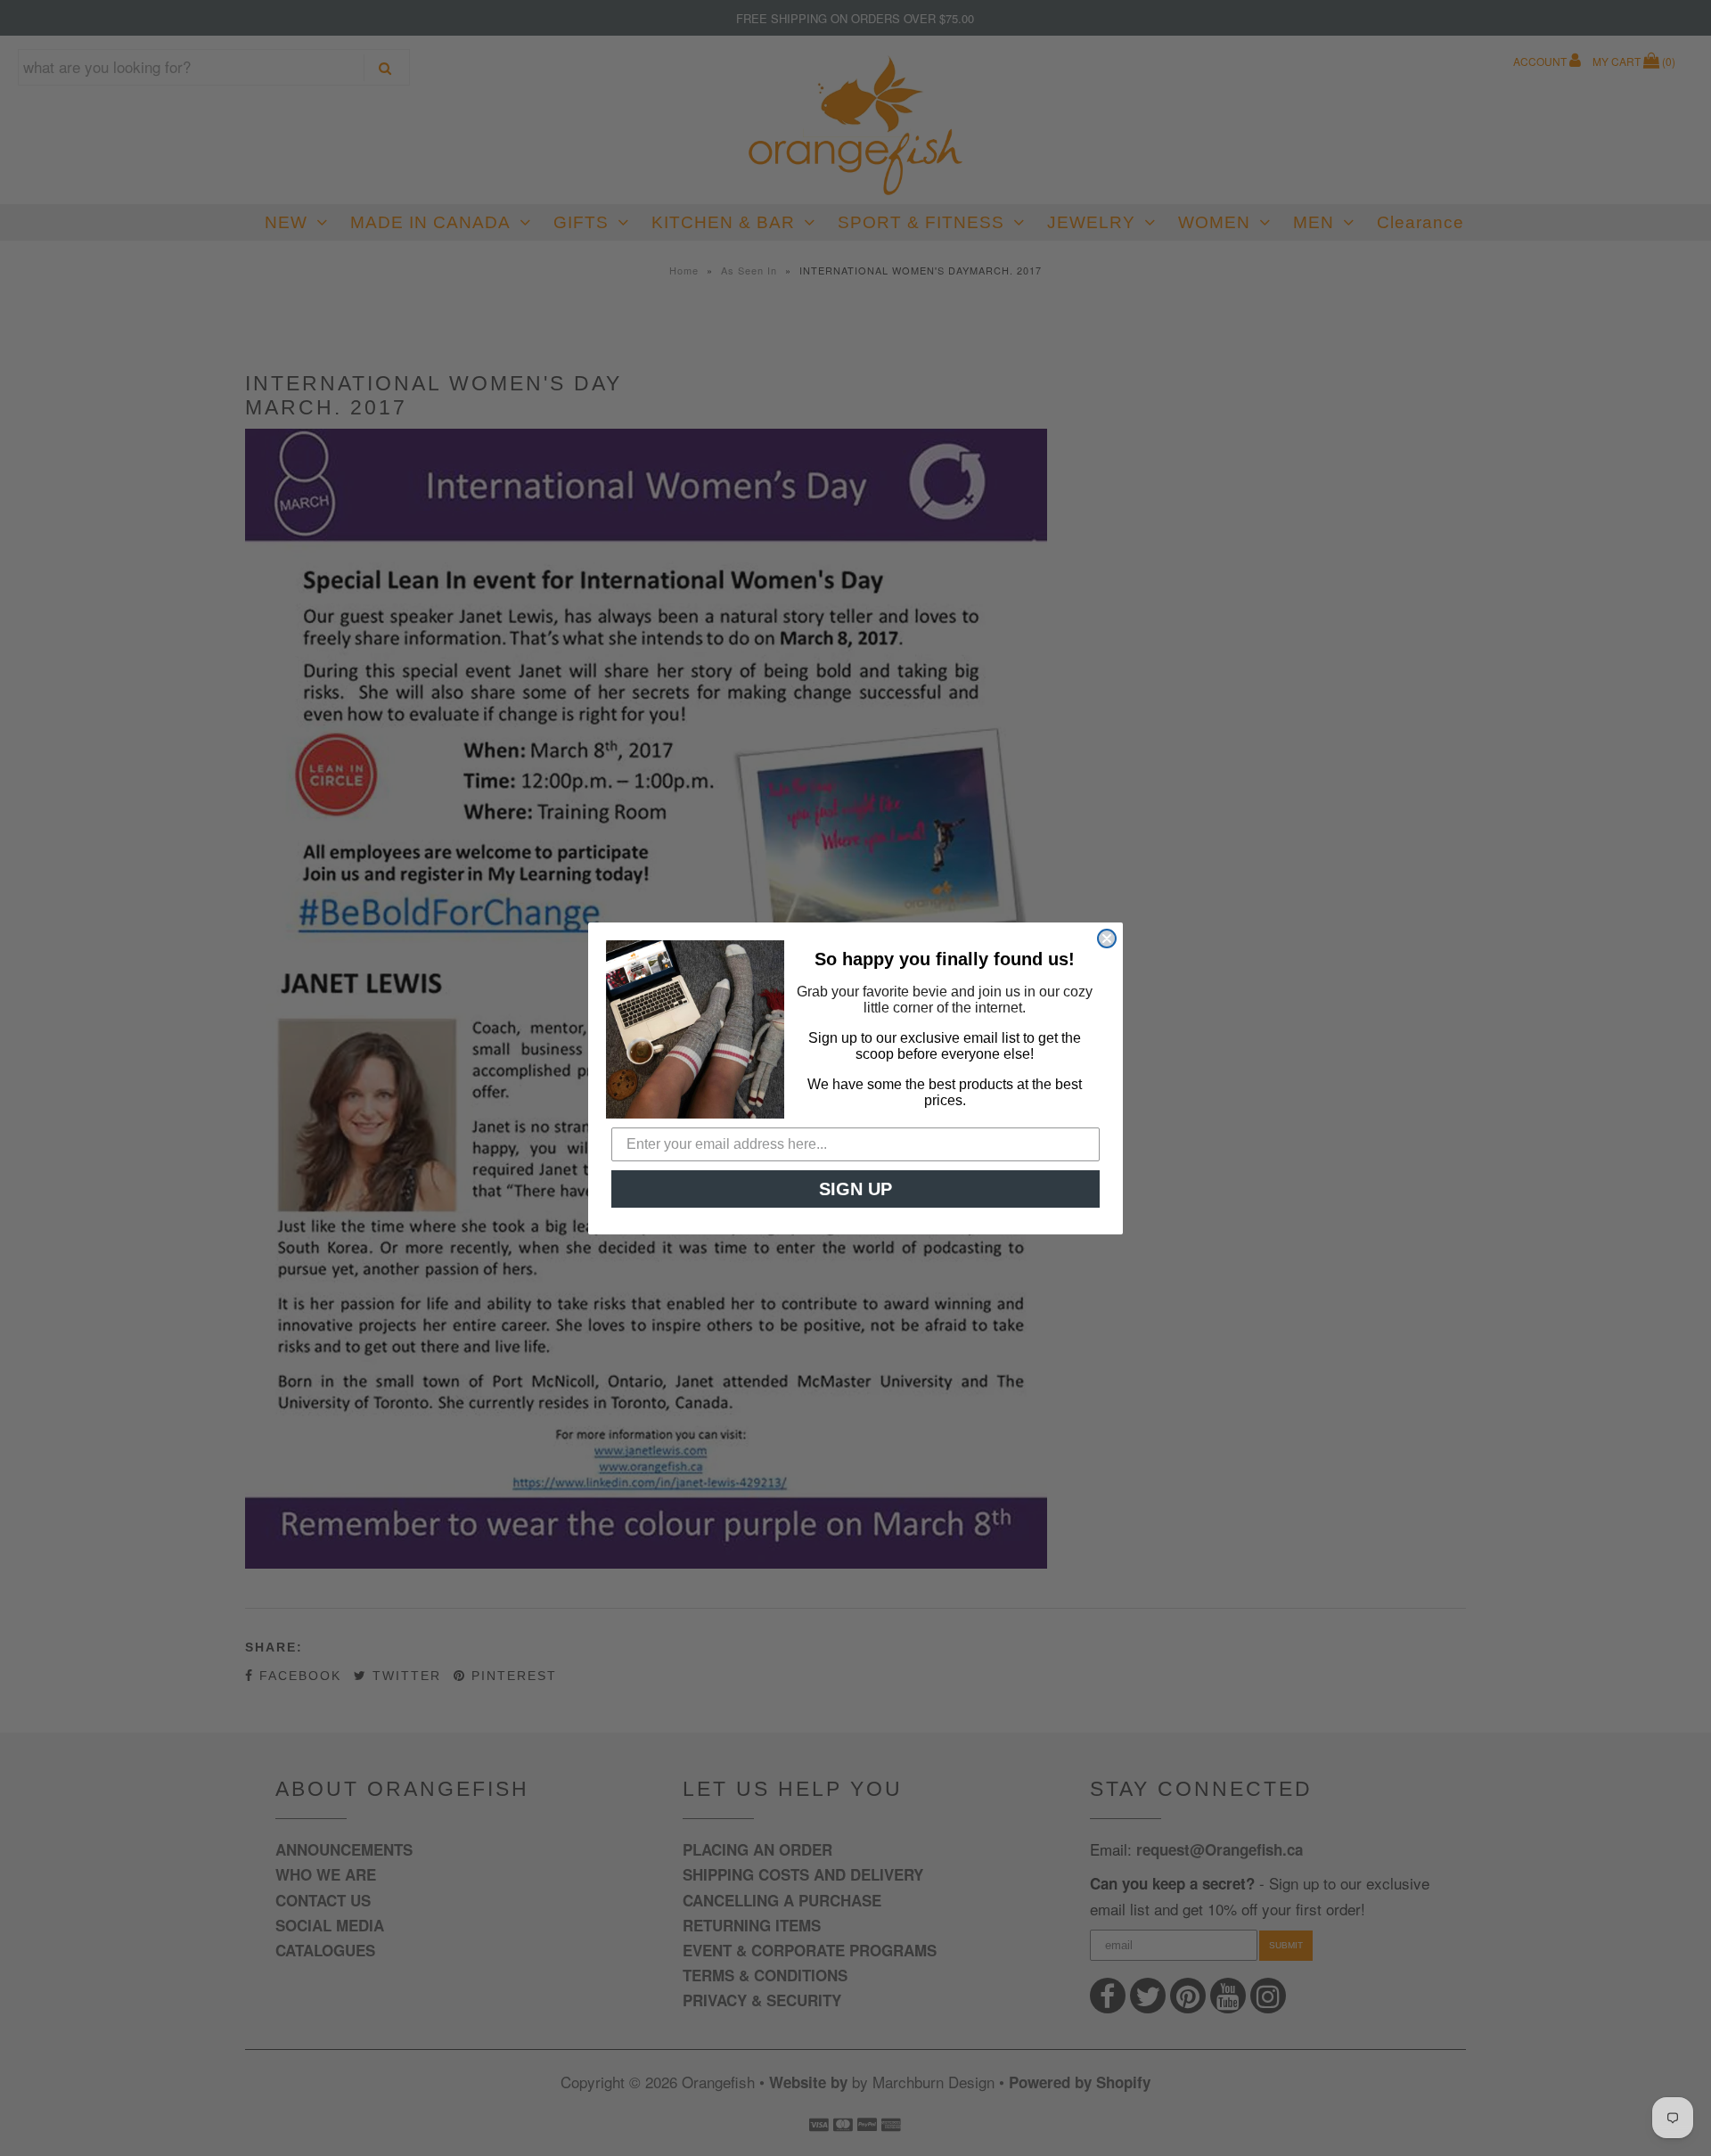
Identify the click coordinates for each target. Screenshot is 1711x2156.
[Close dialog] (1107, 939)
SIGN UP (855, 1189)
